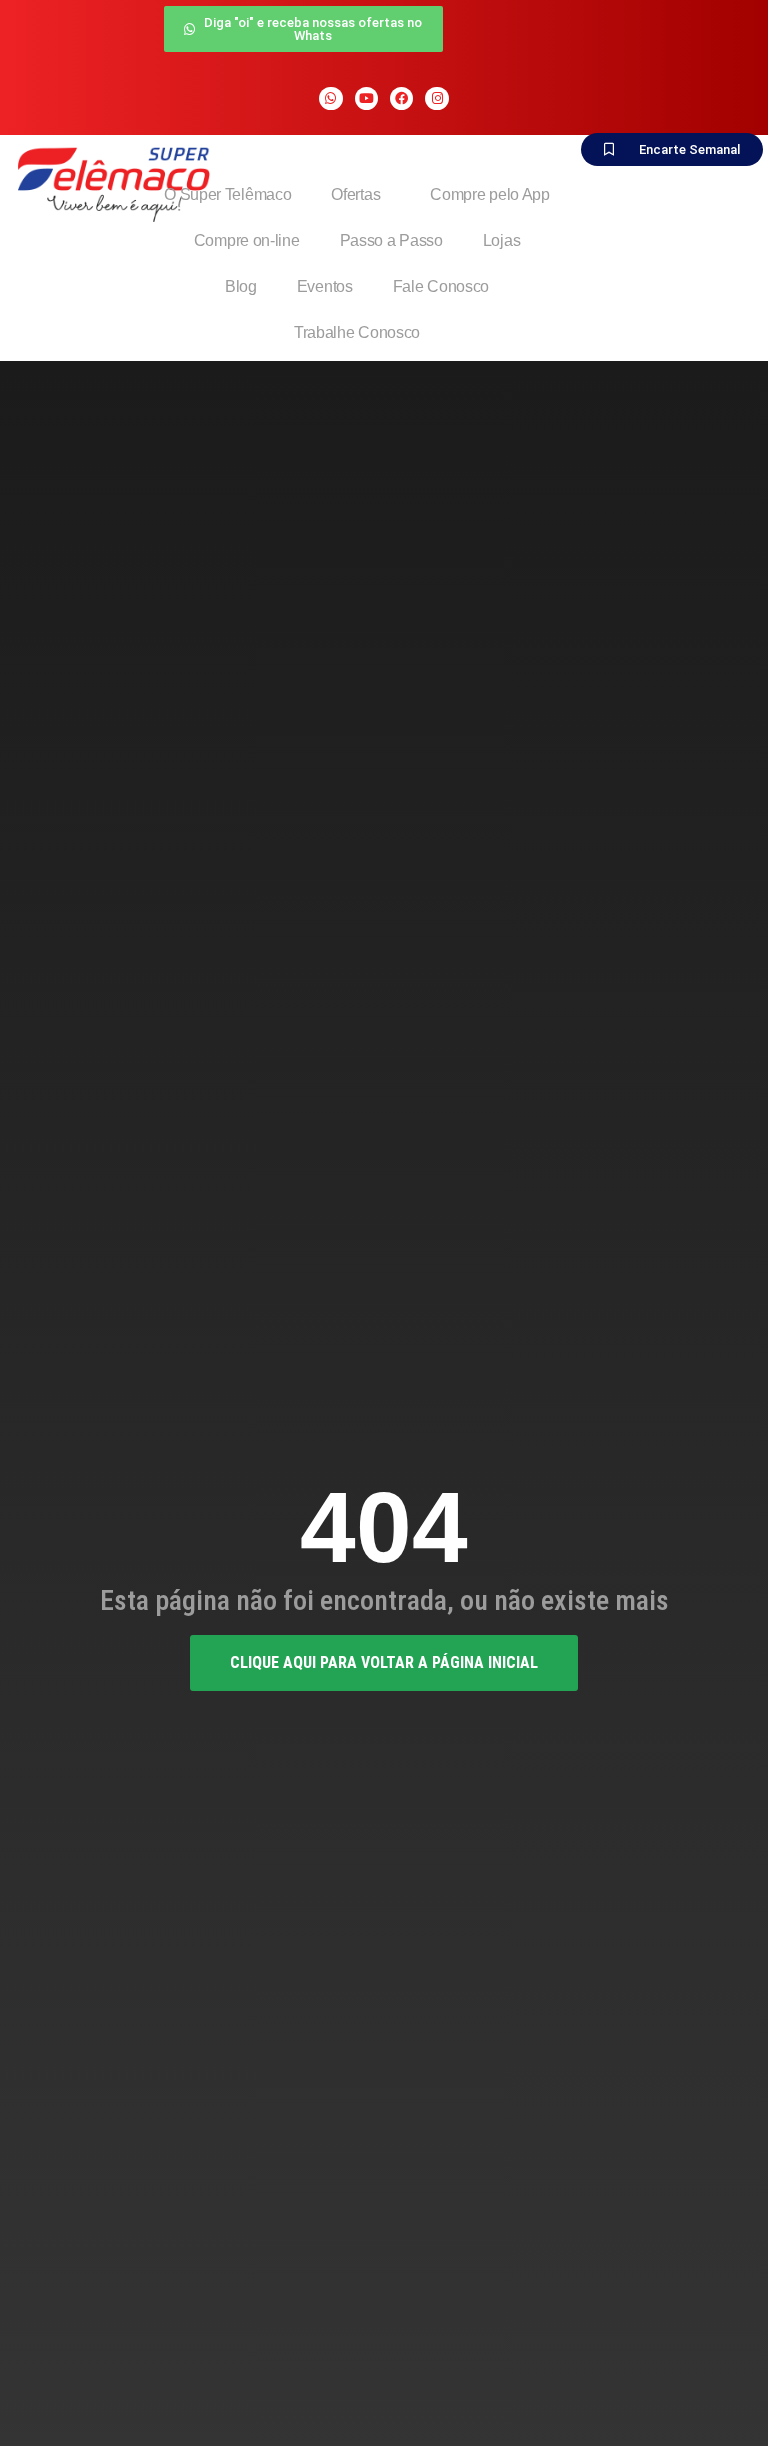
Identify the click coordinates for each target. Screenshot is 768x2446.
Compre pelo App (490, 194)
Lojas (502, 240)
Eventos (325, 286)
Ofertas (355, 194)
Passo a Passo (391, 240)
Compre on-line (247, 240)
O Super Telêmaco (227, 194)
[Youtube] (366, 98)
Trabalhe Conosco (357, 332)
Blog (241, 286)
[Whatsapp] (330, 98)
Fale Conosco (441, 286)
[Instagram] (436, 98)
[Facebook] (401, 98)
